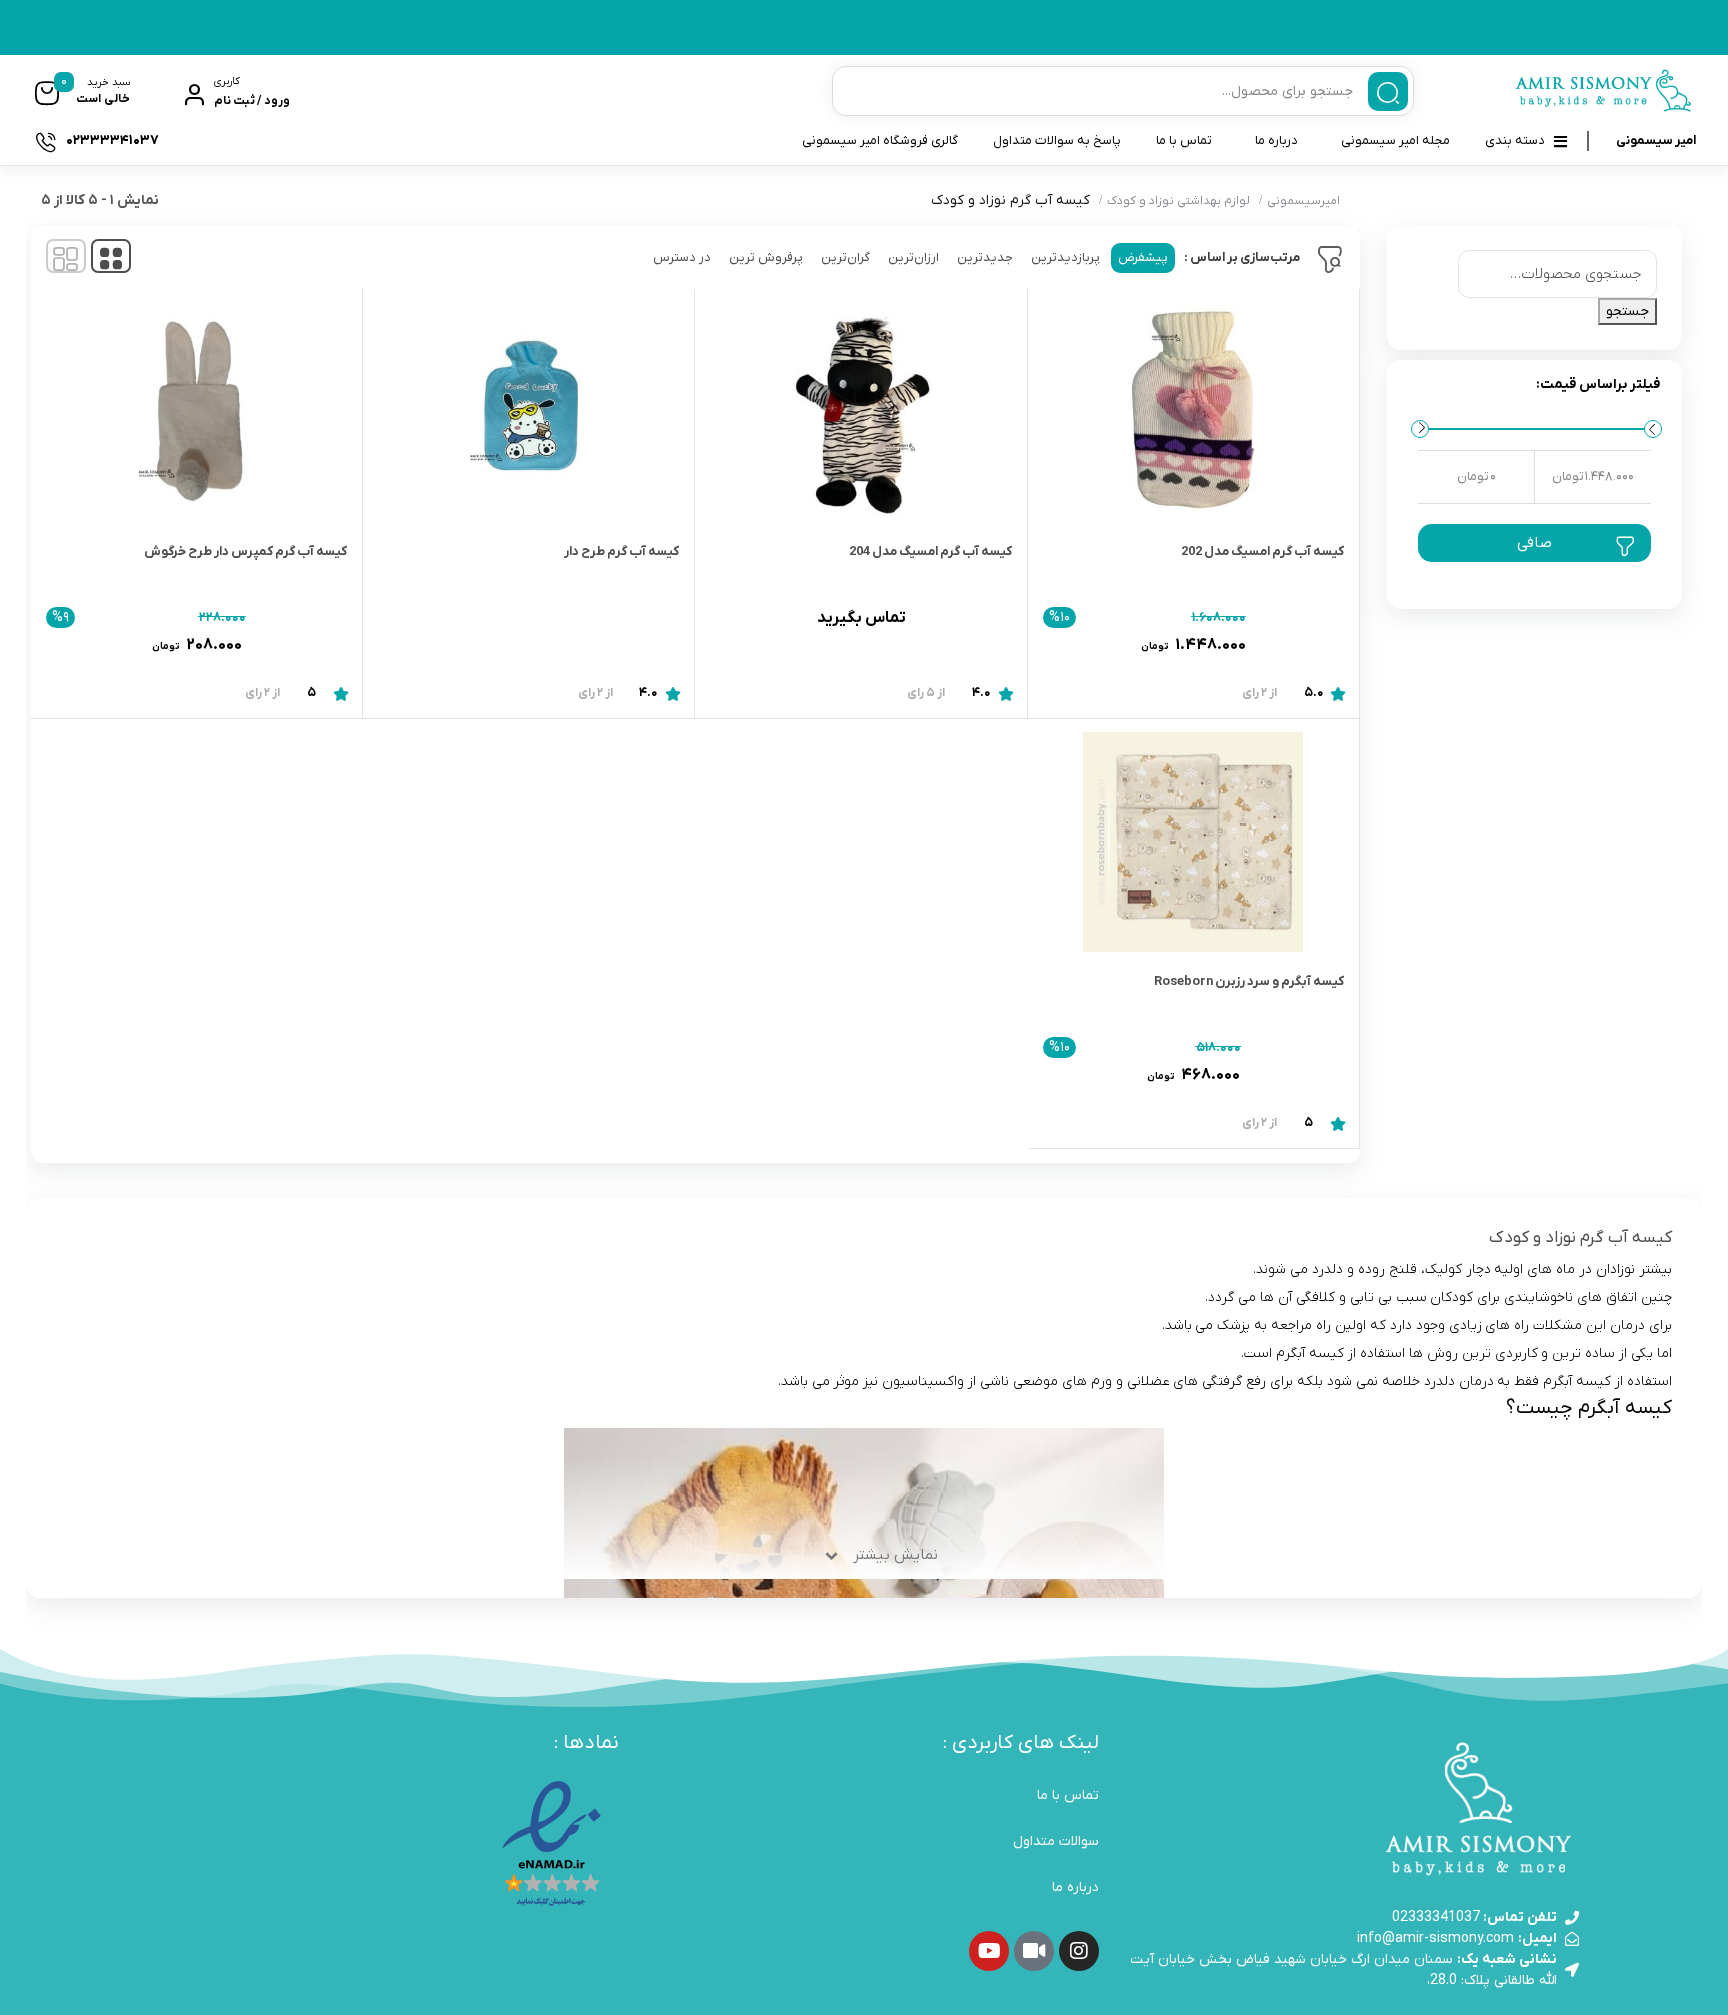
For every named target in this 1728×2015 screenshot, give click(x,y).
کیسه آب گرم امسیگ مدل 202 (1262, 551)
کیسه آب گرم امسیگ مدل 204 (930, 551)
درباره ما (1276, 140)
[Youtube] (989, 1951)
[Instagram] (1079, 1951)
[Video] (1034, 1951)
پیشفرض (1143, 257)
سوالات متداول (1056, 1841)
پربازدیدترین (1065, 257)
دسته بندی (1515, 140)
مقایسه (1301, 636)
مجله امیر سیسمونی (1395, 140)
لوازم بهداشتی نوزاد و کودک (1178, 201)
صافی (1534, 543)
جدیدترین (985, 257)
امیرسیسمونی (1303, 201)
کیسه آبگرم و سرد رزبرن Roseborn (1249, 981)
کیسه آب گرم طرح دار (621, 551)
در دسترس (682, 257)
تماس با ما (1184, 140)
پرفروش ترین (766, 257)
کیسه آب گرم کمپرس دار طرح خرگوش (245, 551)
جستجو (1627, 311)
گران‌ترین (845, 257)
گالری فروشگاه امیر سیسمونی (880, 140)
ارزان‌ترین (913, 257)
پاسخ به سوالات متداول (1057, 140)
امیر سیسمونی (1656, 140)
